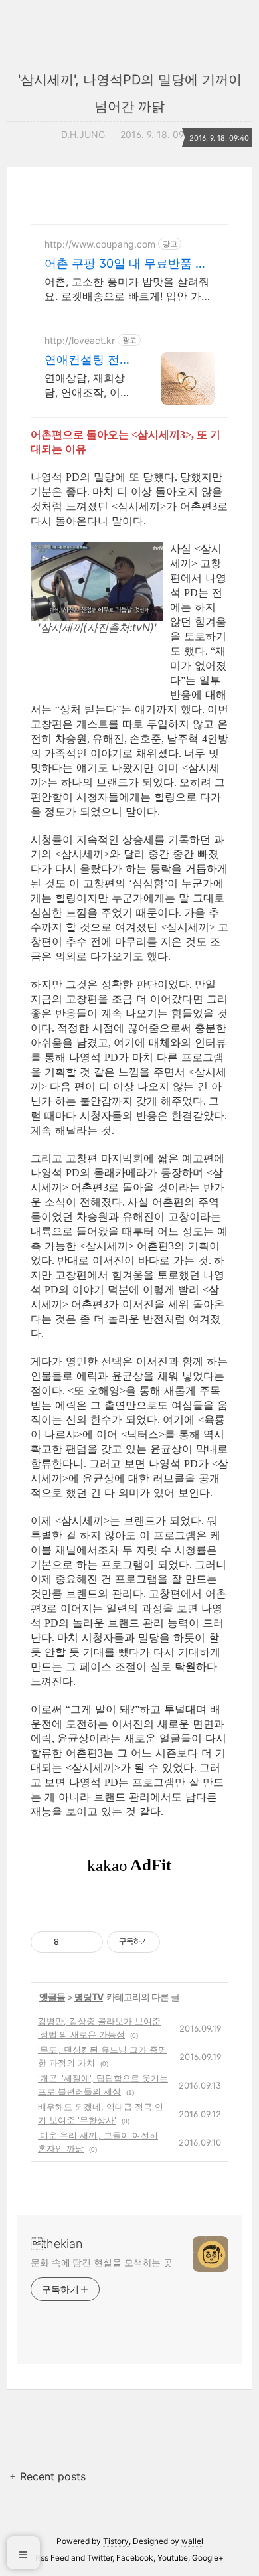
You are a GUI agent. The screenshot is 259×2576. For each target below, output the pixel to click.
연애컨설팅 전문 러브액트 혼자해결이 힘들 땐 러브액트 (88, 360)
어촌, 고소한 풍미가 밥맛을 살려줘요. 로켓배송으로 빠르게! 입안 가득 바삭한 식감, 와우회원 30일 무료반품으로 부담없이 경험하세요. (128, 289)
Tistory (116, 2541)
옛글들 (52, 1997)
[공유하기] (71, 1942)
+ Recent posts (47, 2476)
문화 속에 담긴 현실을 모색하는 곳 (102, 2262)
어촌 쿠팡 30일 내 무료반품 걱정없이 (126, 264)
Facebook (135, 2558)
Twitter (100, 2558)
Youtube (173, 2558)
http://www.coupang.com (100, 244)
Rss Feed (52, 2558)
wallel (192, 2541)
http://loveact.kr (80, 340)
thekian (56, 2244)
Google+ (208, 2558)
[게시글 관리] (88, 1942)
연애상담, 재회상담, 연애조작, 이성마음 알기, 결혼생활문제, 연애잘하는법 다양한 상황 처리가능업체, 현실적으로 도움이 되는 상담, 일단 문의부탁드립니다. (88, 385)
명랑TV (89, 1997)
